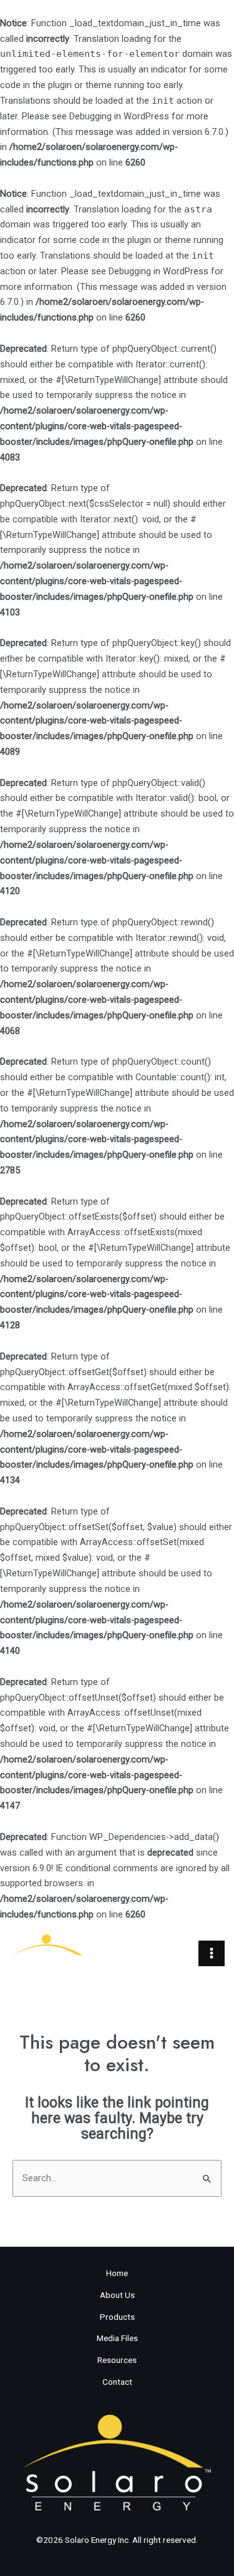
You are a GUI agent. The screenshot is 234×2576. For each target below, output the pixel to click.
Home (117, 2273)
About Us (117, 2295)
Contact (117, 2382)
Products (117, 2317)
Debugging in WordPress (119, 116)
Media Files (117, 2338)
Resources (117, 2360)
